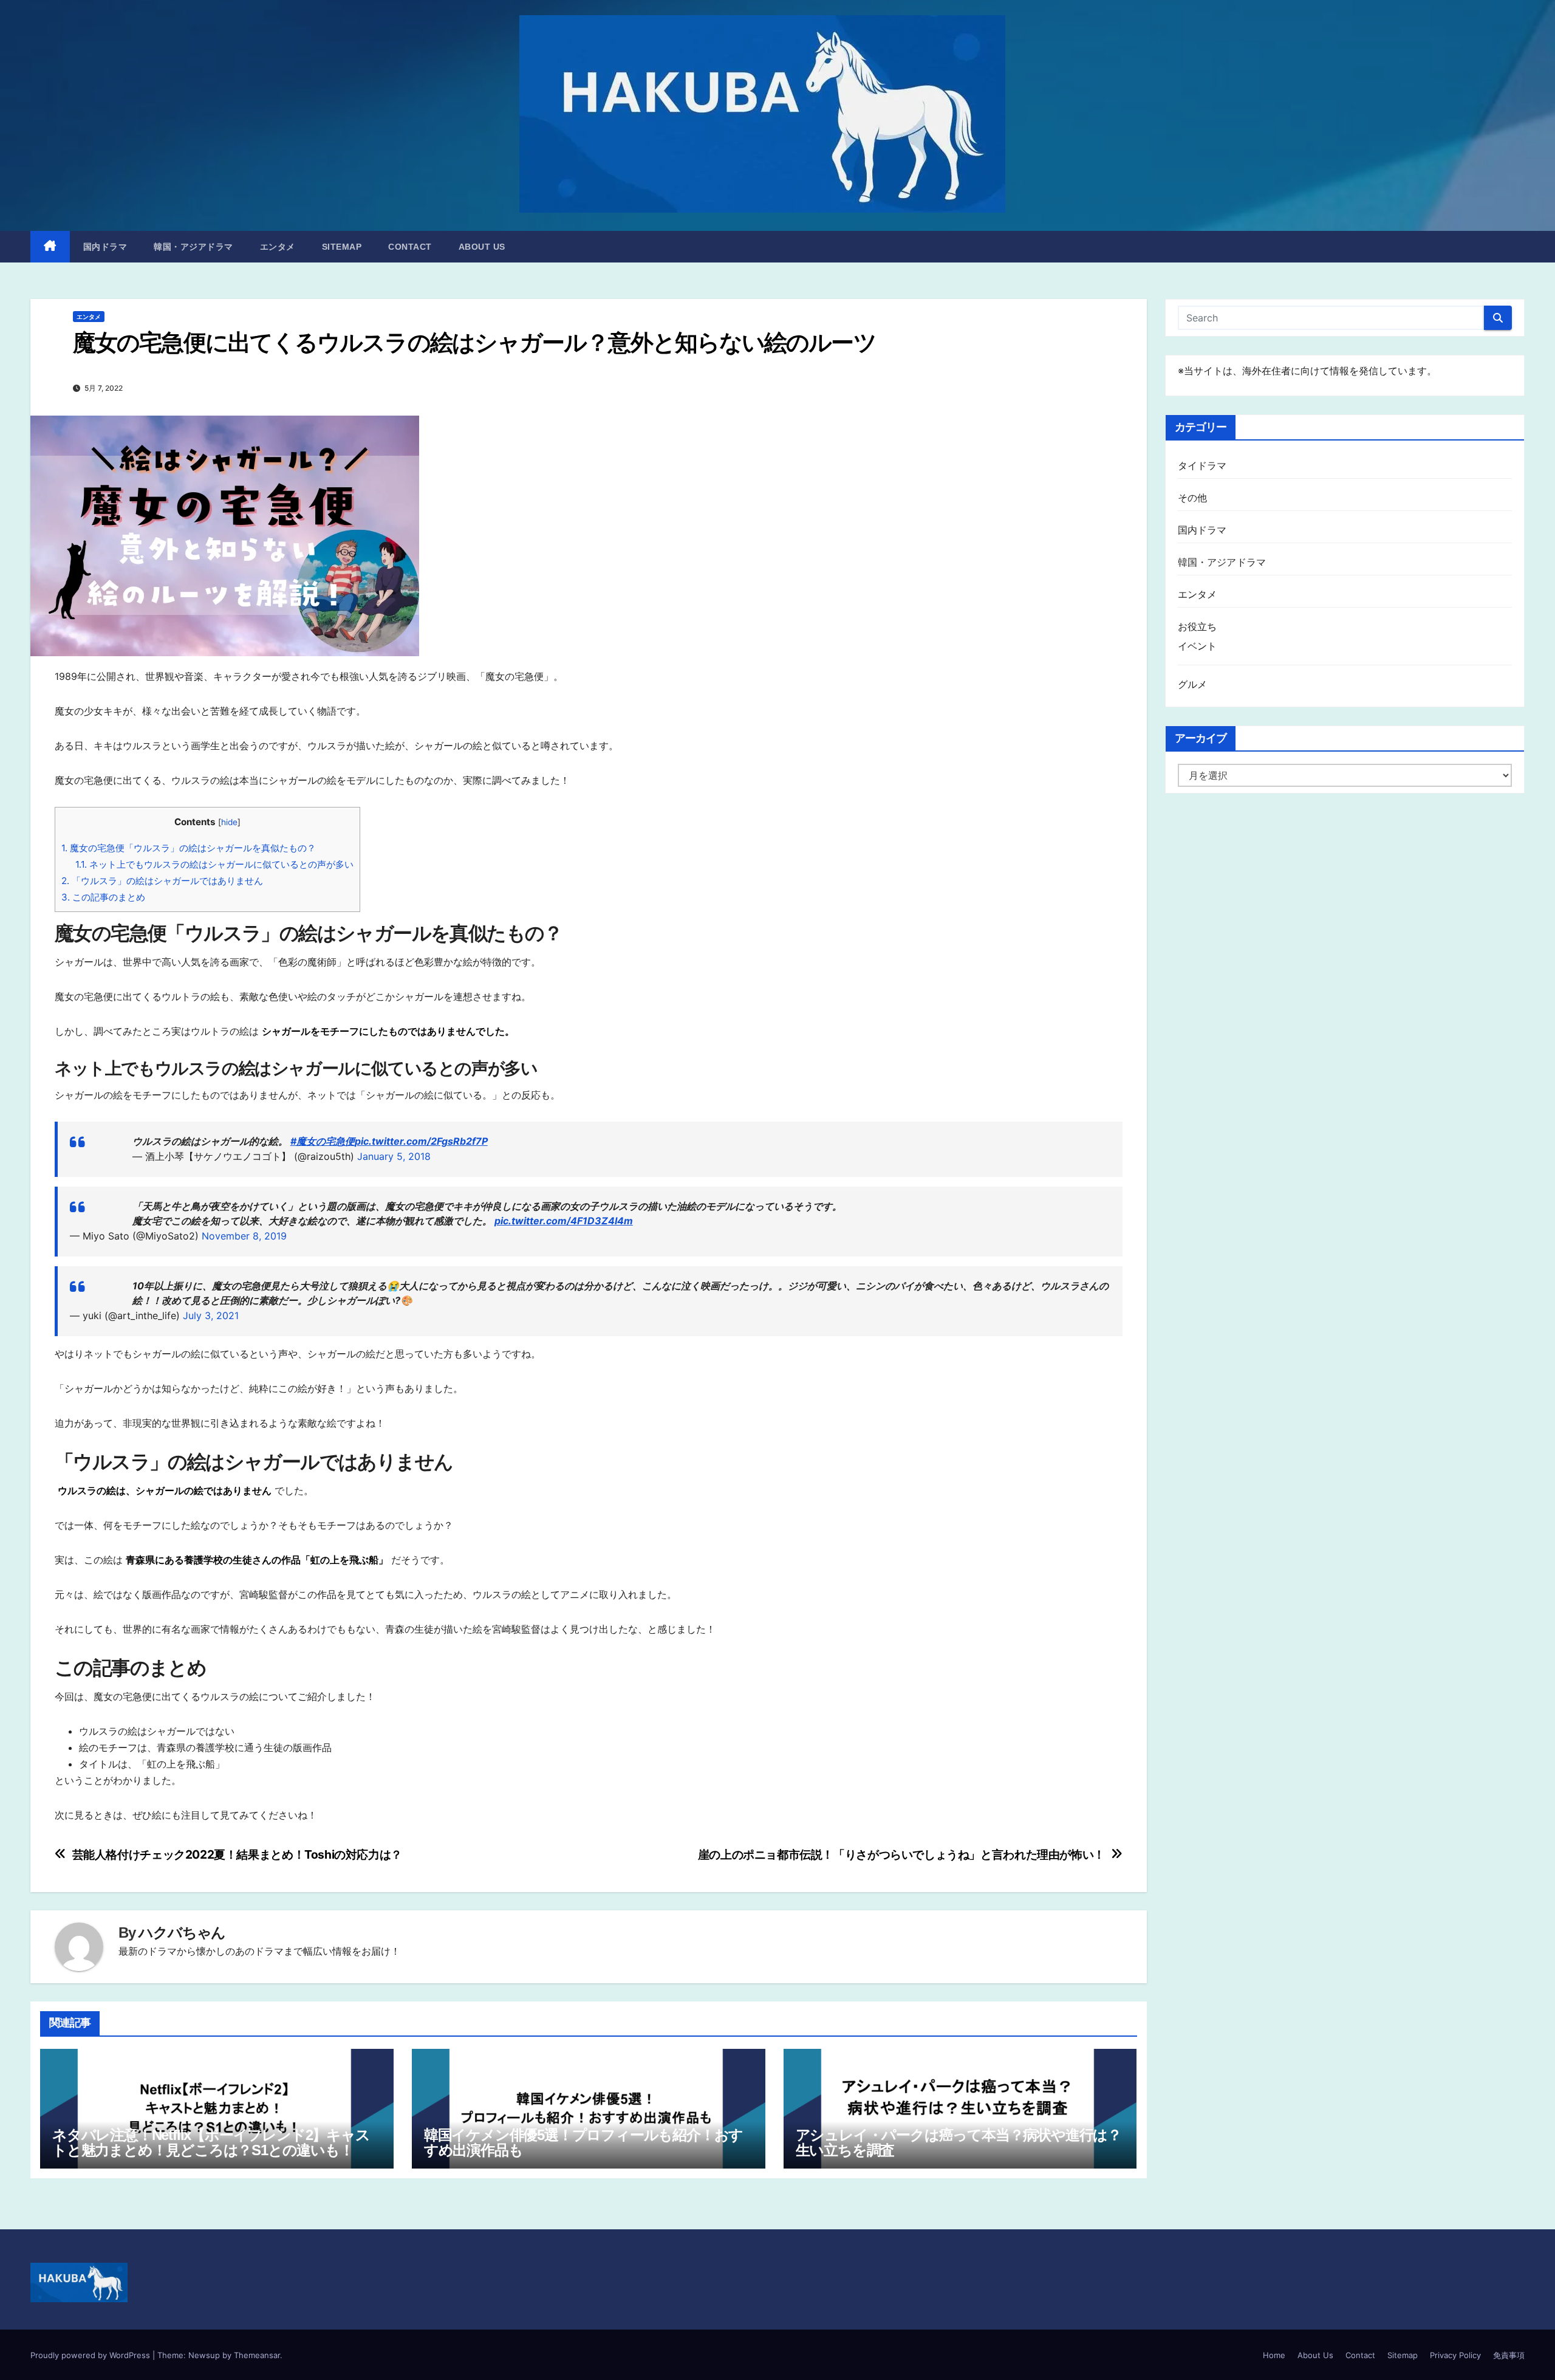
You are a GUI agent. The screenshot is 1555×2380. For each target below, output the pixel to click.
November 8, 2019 (244, 1236)
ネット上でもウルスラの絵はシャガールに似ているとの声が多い (214, 864)
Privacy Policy (1455, 2355)
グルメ (1193, 684)
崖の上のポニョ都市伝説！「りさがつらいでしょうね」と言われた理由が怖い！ (901, 1855)
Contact (410, 247)
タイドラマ (1202, 465)
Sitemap (342, 247)
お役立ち (1198, 626)
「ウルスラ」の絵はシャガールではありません (162, 881)
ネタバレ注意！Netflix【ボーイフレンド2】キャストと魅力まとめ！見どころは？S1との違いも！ (211, 2142)
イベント (1198, 646)
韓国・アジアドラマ (193, 247)
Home (1274, 2355)
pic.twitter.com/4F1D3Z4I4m (564, 1221)
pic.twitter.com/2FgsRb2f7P (421, 1141)
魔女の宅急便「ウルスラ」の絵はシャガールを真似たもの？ (189, 848)
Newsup (204, 2355)
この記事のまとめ (103, 897)
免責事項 (1509, 2355)
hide (229, 822)
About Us (482, 247)
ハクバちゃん (182, 1932)
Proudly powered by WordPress (91, 2355)
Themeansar (257, 2355)
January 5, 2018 (394, 1156)
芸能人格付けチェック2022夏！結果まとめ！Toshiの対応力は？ (237, 1855)
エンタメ (278, 247)
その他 (1193, 498)
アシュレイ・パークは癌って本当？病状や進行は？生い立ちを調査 (959, 2142)
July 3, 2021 (211, 1315)
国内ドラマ (105, 247)
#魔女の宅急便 (323, 1141)
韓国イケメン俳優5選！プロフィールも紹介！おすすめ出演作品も (583, 2142)
